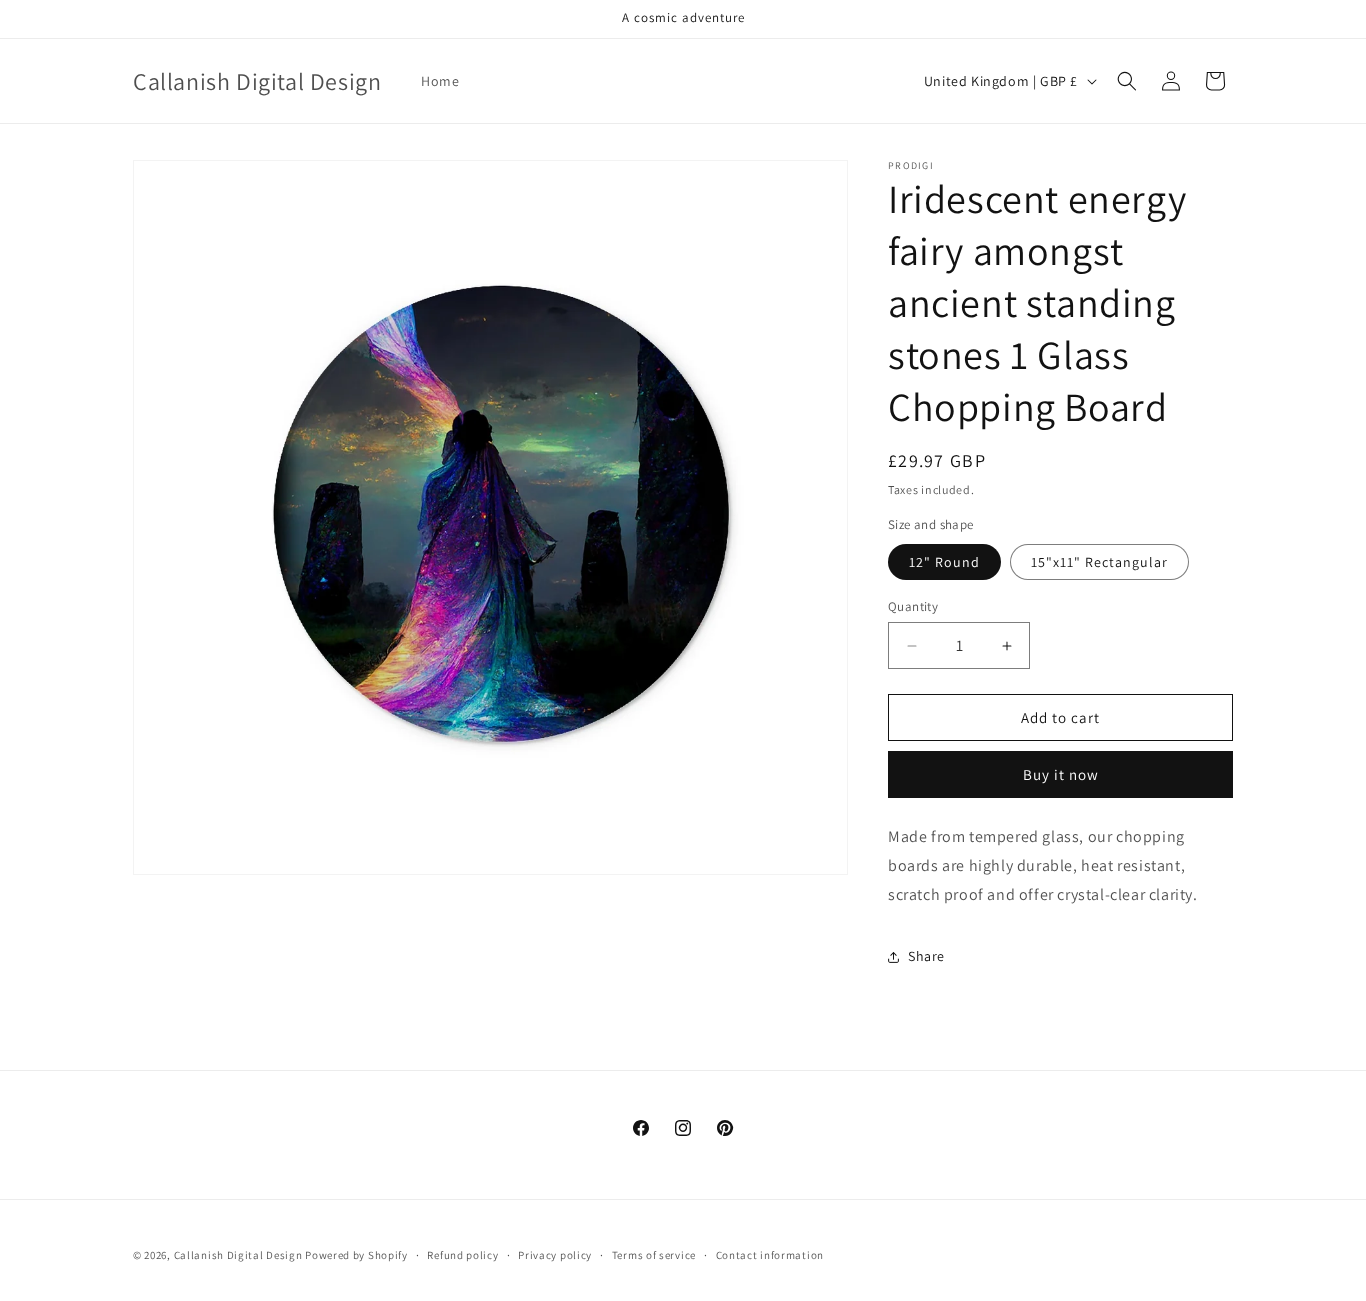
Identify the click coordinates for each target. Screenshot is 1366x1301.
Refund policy (462, 1255)
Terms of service (654, 1255)
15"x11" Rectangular (1099, 562)
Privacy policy (555, 1255)
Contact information (770, 1255)
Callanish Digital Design (238, 1255)
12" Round (944, 562)
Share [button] (926, 956)
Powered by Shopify (356, 1255)
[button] (1127, 81)
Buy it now (1061, 774)
